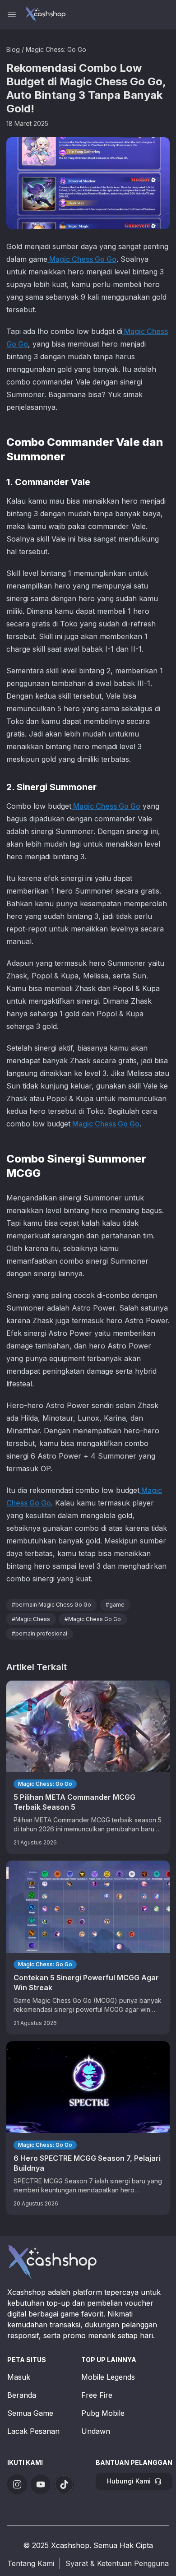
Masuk (19, 2377)
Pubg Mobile (103, 2413)
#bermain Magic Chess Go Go (51, 1605)
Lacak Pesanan (33, 2431)
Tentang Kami (31, 2563)
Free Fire (97, 2395)
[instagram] (17, 2484)
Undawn (96, 2431)
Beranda (22, 2395)
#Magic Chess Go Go (93, 1619)
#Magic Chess (31, 1619)
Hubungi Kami (129, 2481)
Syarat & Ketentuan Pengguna (117, 2563)
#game (115, 1605)
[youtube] (41, 2484)
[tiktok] (64, 2484)
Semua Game (30, 2413)
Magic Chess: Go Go (56, 49)
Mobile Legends (108, 2377)
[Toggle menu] (12, 14)
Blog (13, 49)
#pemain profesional (39, 1633)
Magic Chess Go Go (82, 259)
